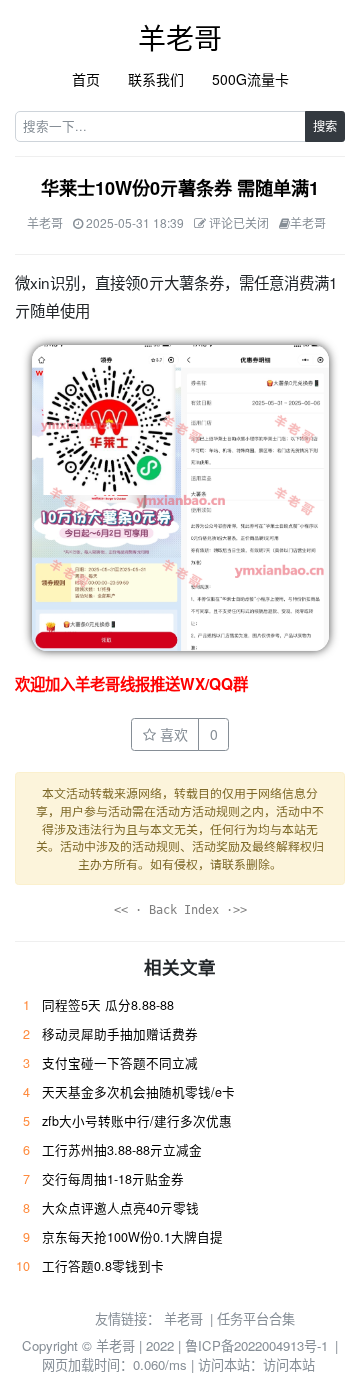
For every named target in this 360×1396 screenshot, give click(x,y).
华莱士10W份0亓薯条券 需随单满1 (180, 188)
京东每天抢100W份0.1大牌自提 (132, 1237)
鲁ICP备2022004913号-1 (256, 1345)
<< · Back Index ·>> (180, 910)
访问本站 (289, 1364)
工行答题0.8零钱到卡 (103, 1266)
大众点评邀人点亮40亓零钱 (120, 1208)
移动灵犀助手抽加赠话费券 (120, 1034)
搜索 (325, 125)
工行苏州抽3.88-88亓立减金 (122, 1150)
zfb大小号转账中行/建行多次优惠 (137, 1121)
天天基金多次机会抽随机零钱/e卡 (138, 1092)
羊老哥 (180, 37)
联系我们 (156, 79)
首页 (86, 79)
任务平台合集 (256, 1318)
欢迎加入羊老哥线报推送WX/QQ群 (131, 684)
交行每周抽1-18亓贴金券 (113, 1179)
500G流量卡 (250, 79)
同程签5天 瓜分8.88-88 (108, 1005)
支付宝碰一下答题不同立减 (120, 1063)
